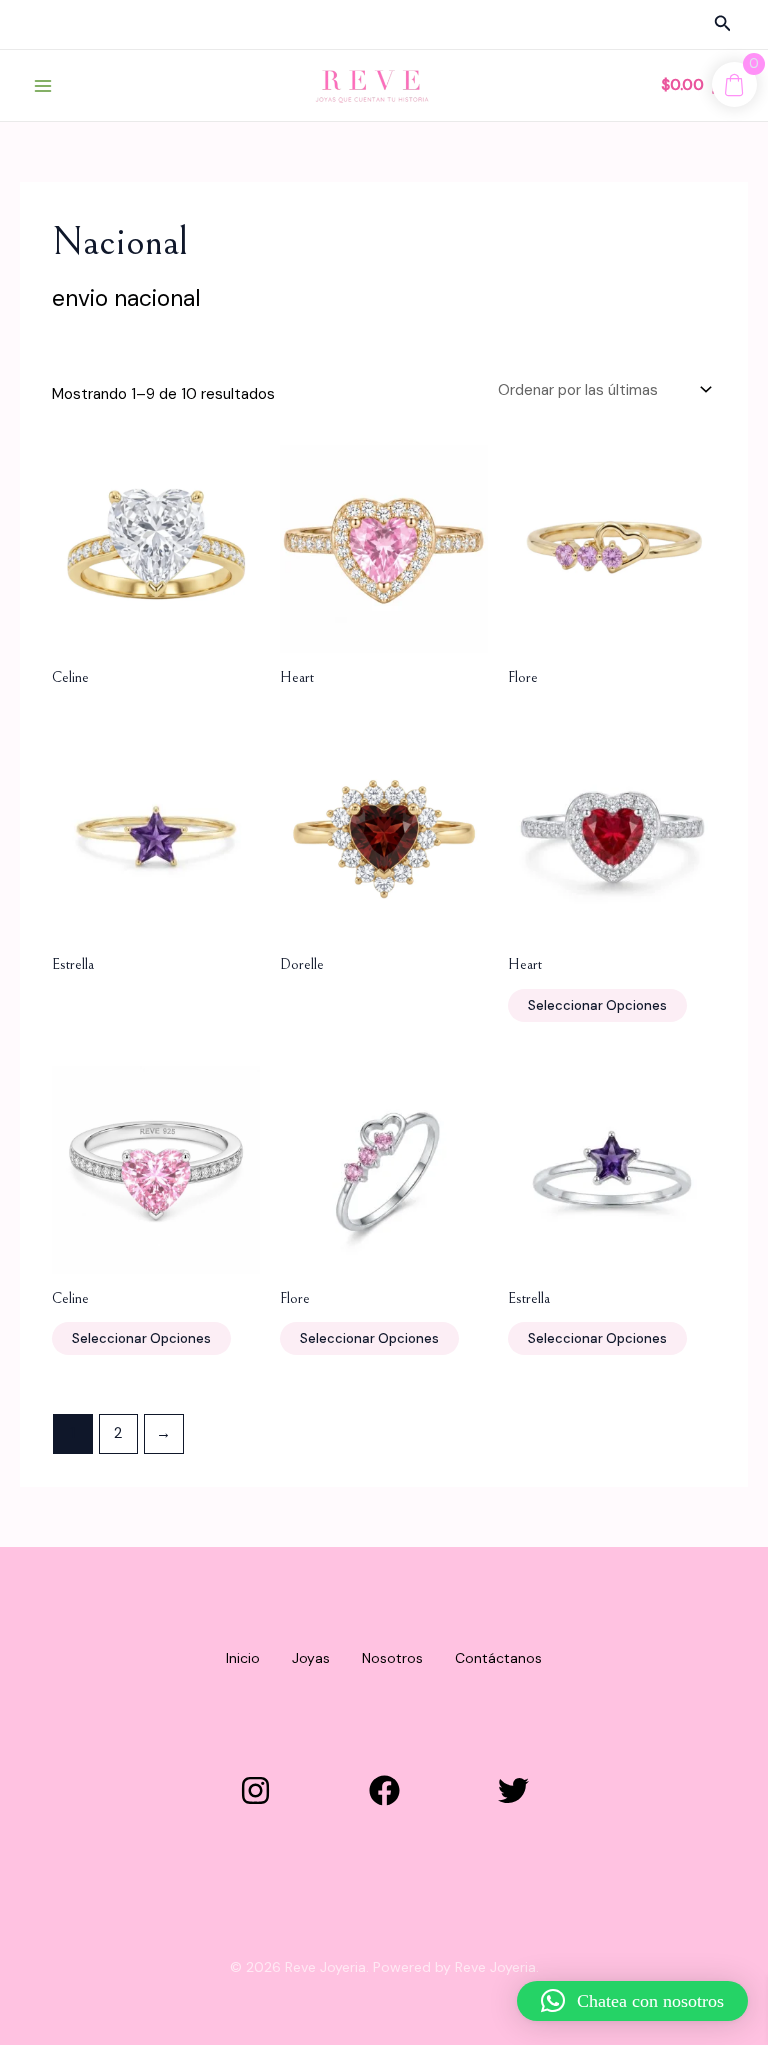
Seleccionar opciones (597, 1005)
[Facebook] (384, 1790)
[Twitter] (513, 1790)
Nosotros (392, 1658)
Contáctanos (498, 1658)
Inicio (243, 1658)
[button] (723, 24)
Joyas (311, 1658)
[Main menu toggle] (42, 85)
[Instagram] (255, 1790)
